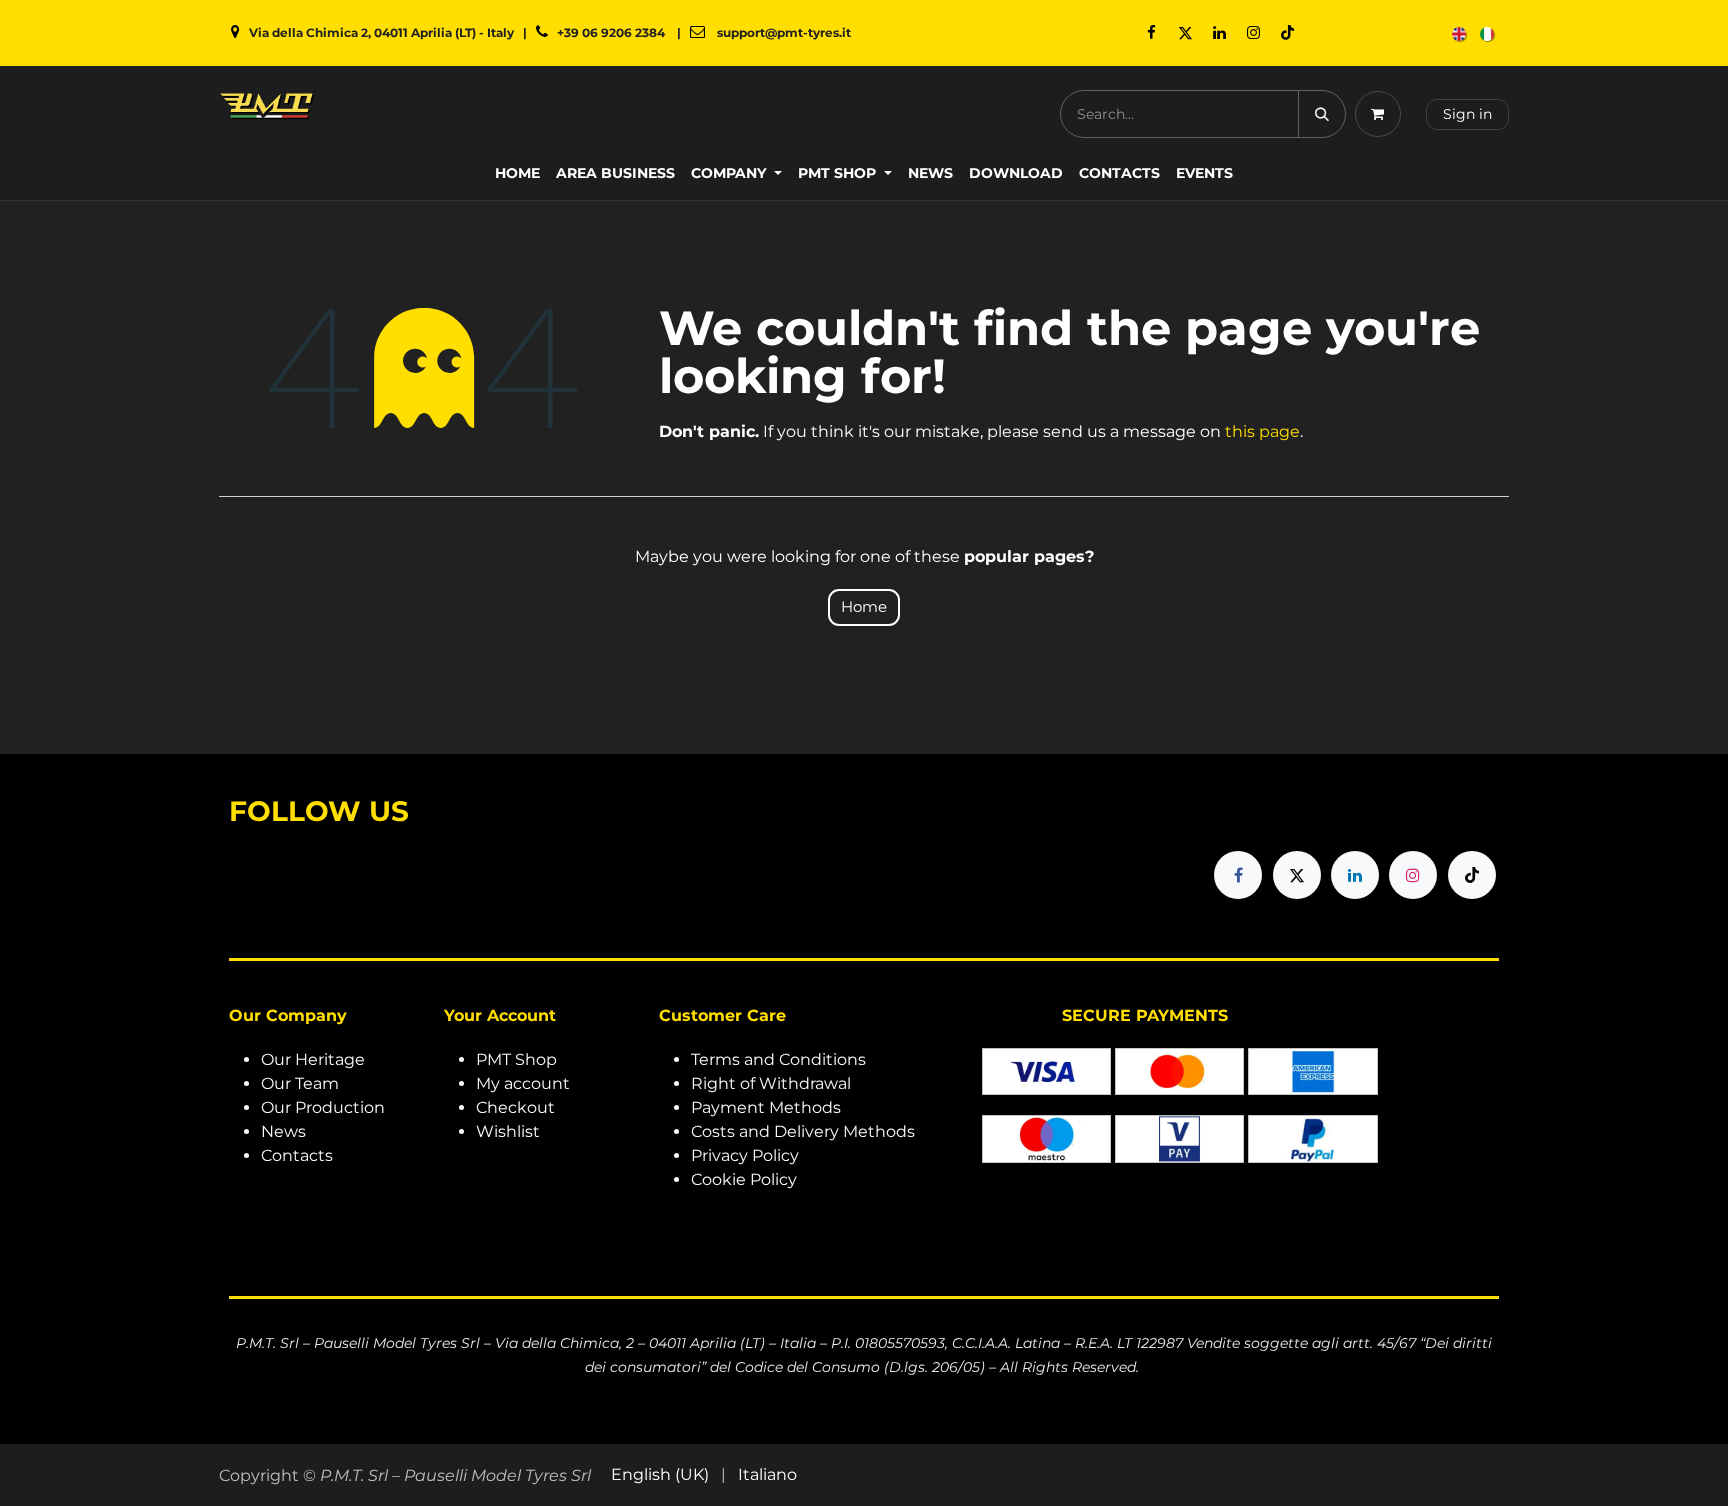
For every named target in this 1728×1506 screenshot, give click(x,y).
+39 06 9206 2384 (611, 32)
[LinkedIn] (1220, 33)
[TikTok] (1288, 33)
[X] (1186, 33)
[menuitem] (1460, 33)
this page (1262, 431)
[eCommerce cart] (1382, 114)
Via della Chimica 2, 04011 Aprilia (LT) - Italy (381, 32)
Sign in (1467, 114)
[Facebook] (1152, 33)
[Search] (1322, 114)
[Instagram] (1254, 33)
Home (864, 606)
